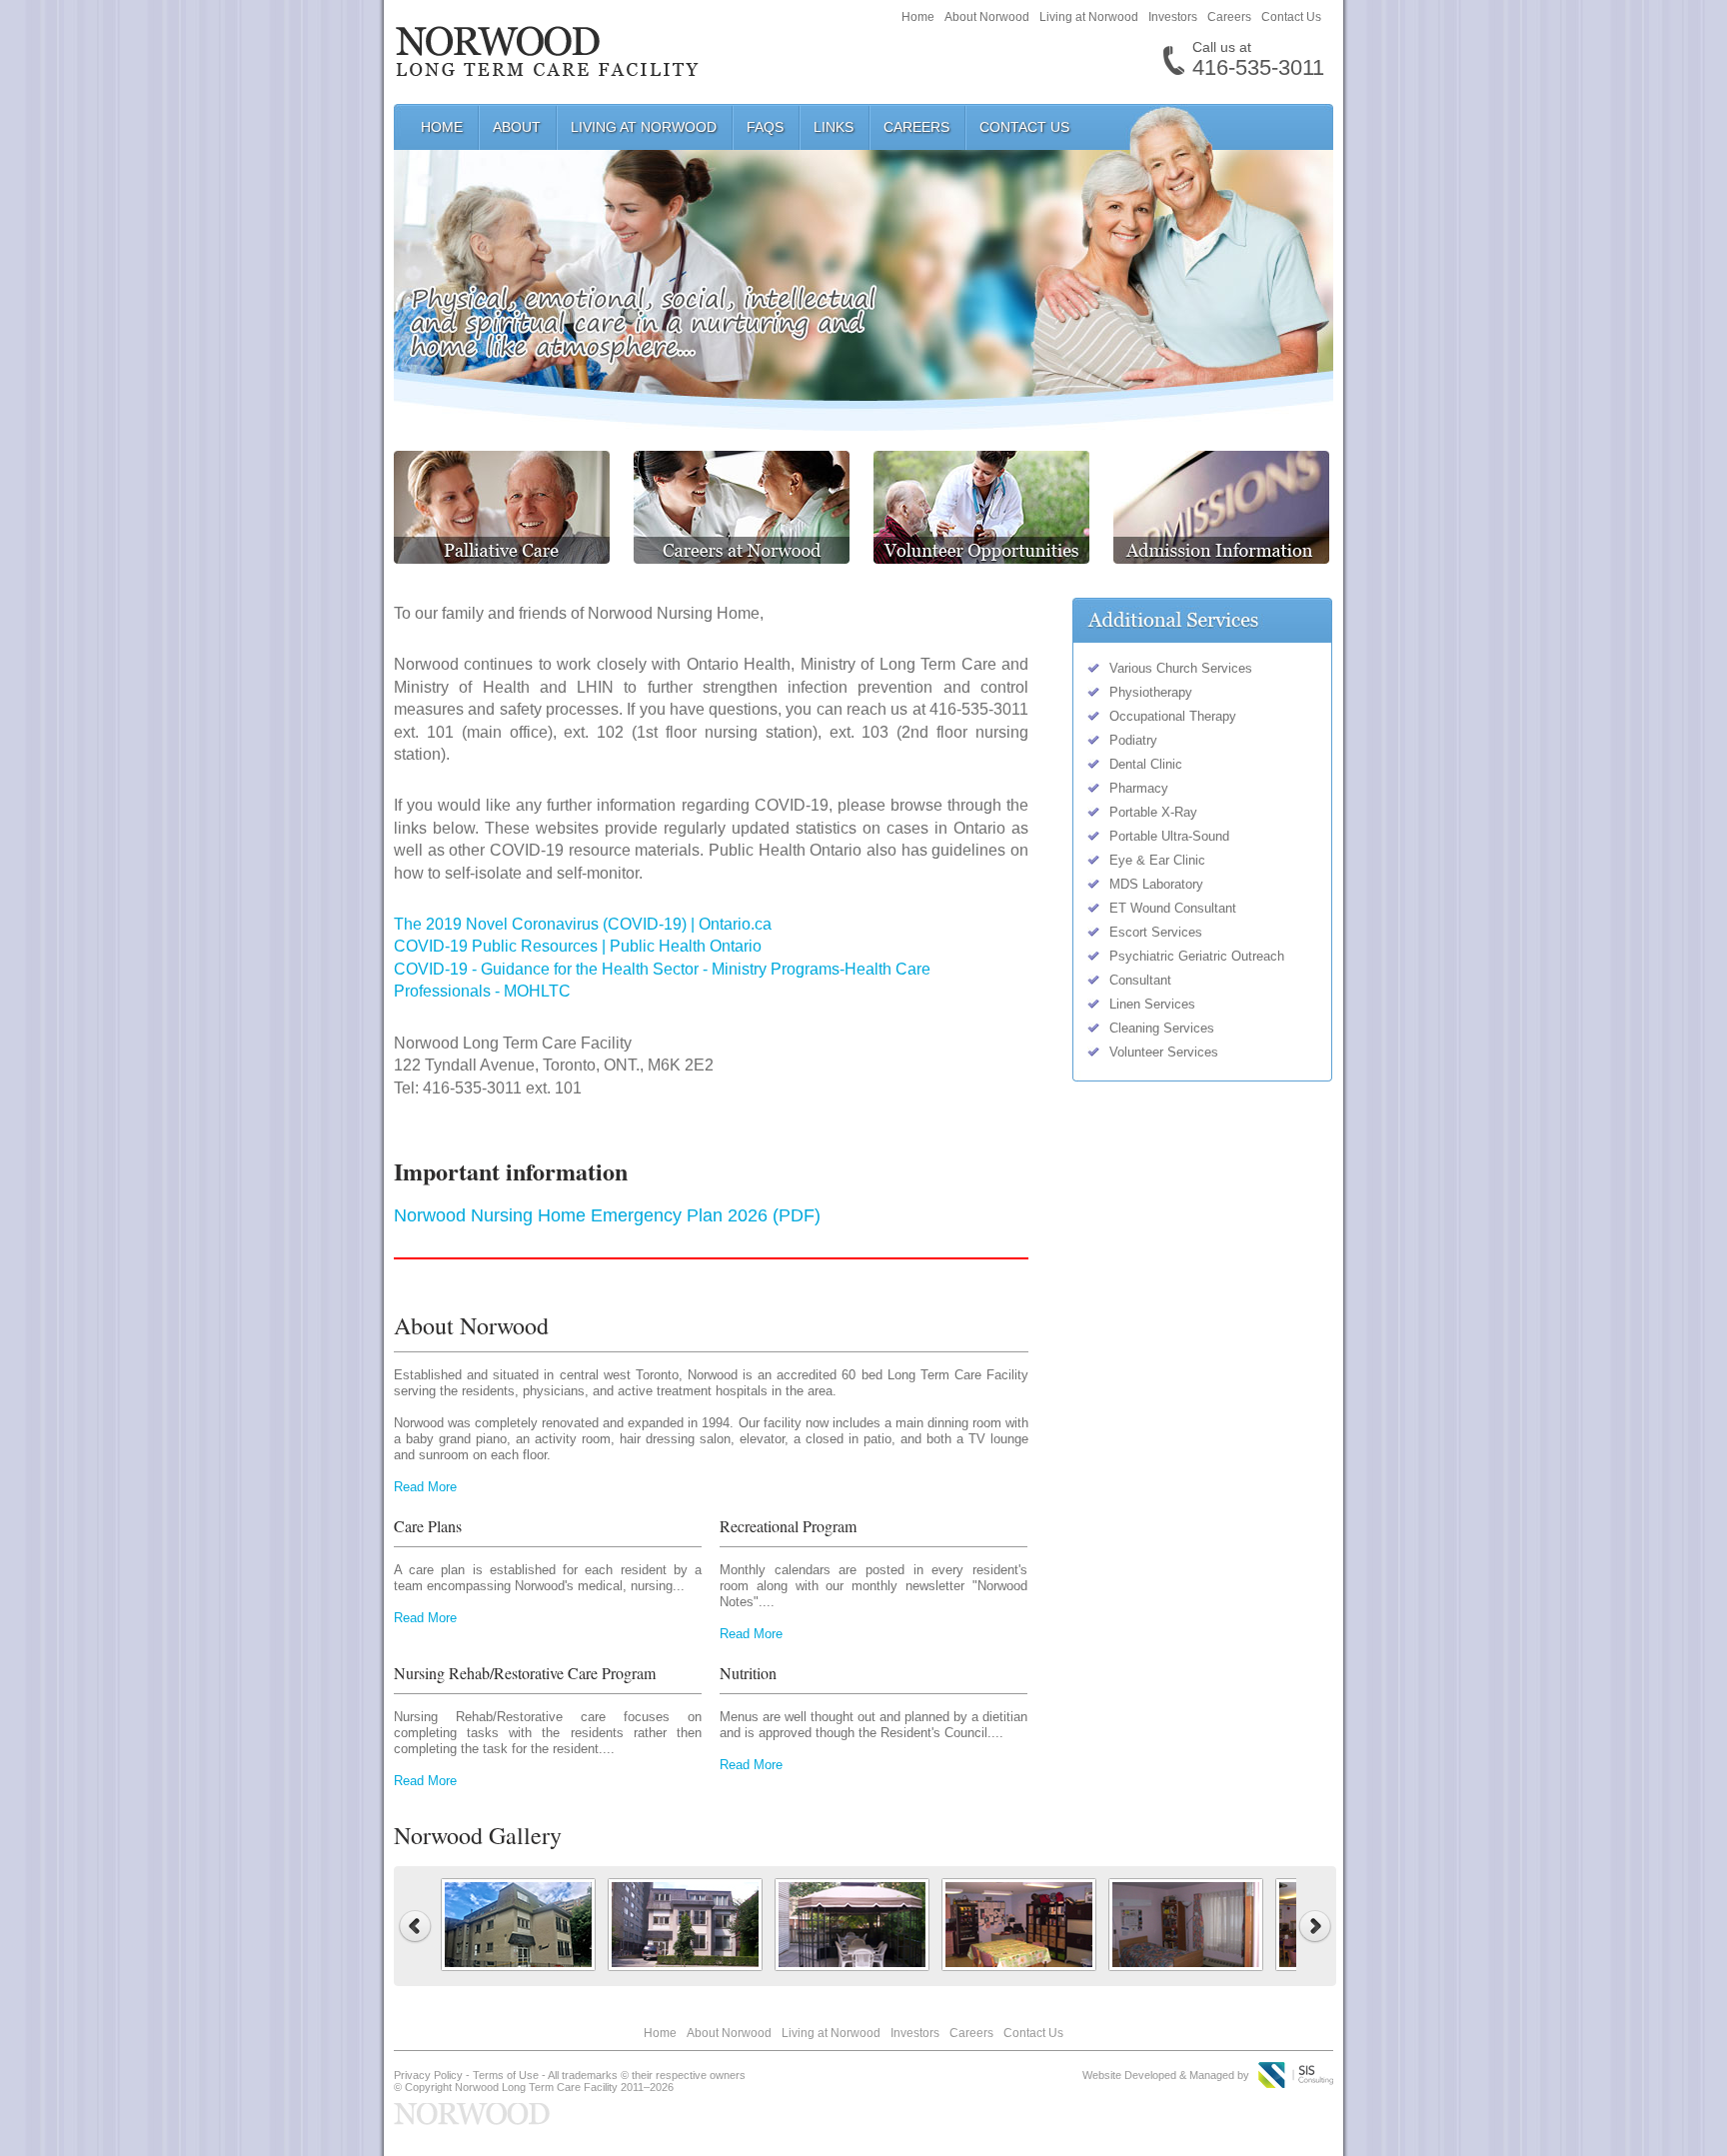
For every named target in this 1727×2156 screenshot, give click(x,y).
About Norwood (987, 17)
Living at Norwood (1089, 17)
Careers (1229, 17)
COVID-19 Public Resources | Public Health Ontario (578, 946)
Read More (425, 1487)
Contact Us (1291, 17)
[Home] (547, 66)
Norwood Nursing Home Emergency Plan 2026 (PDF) (607, 1215)
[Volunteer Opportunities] (971, 558)
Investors (1173, 17)
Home (918, 17)
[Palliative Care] (502, 558)
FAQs (765, 127)
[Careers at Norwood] (732, 558)
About (517, 127)
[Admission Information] (1211, 558)
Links (834, 127)
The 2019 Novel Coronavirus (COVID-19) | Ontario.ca (583, 924)
